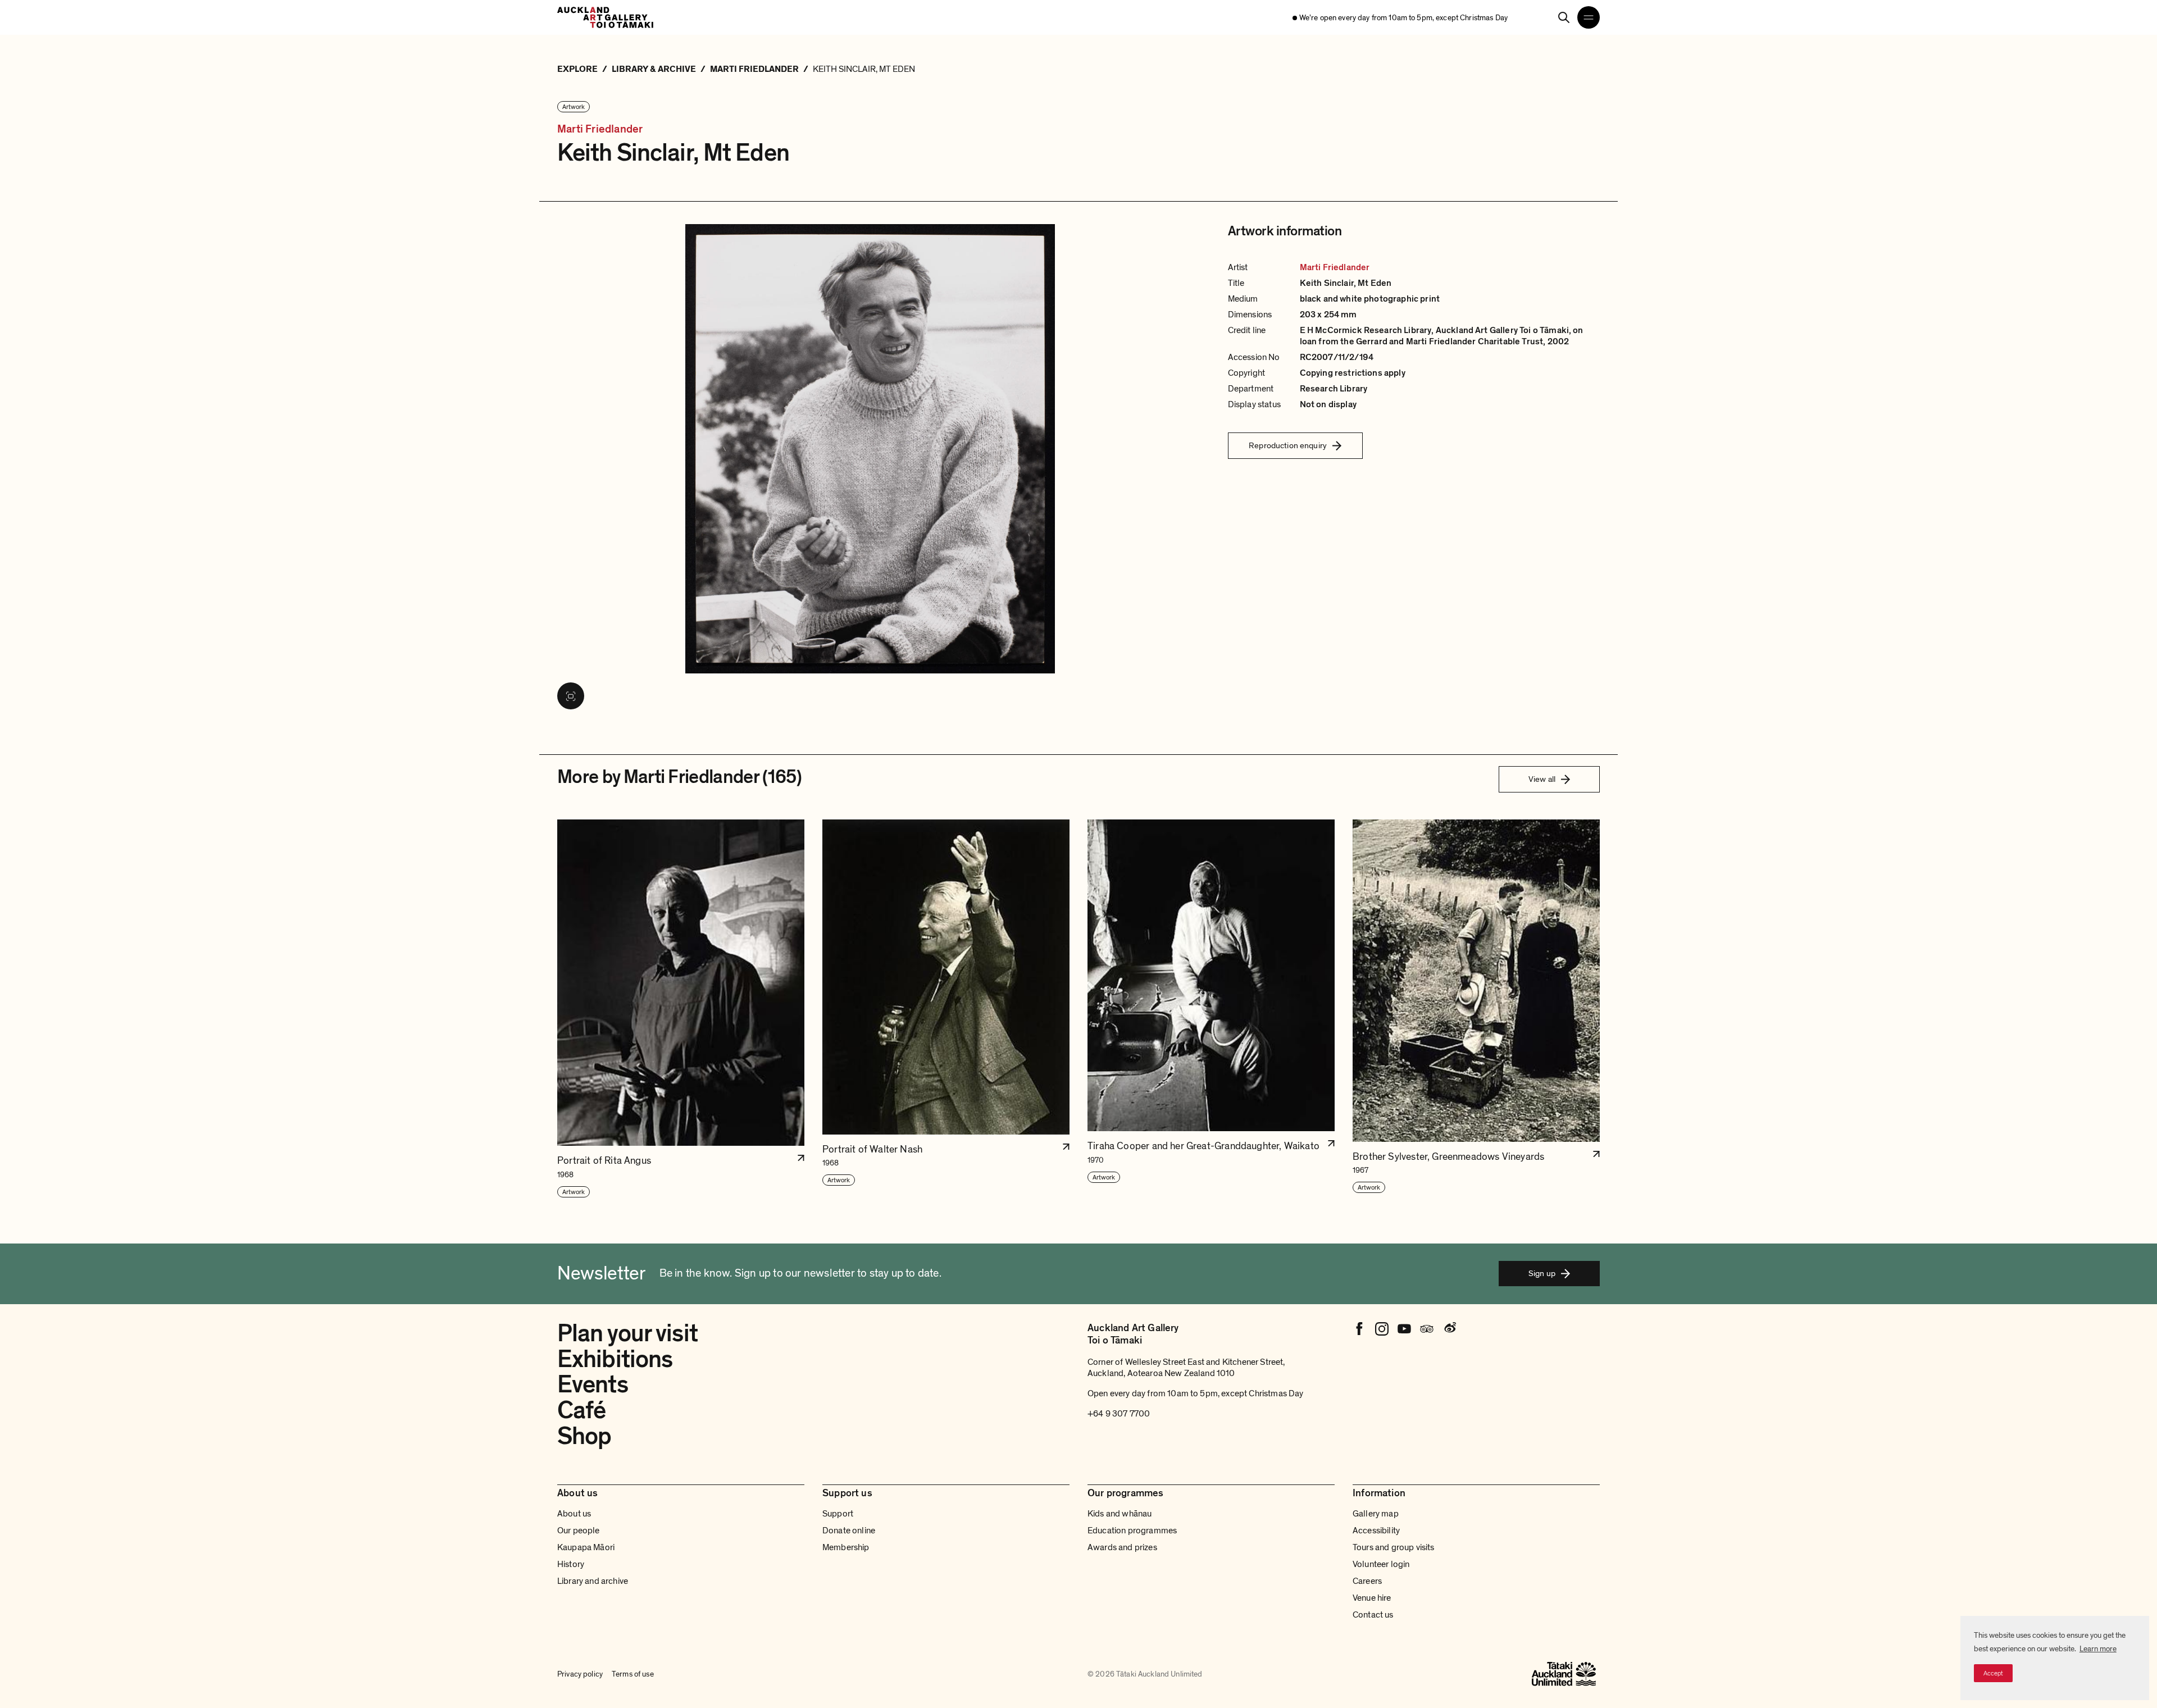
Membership (846, 1547)
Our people (579, 1531)
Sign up (1542, 1273)
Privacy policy (580, 1674)
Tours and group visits (1394, 1547)
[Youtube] (1404, 1329)
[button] (681, 1009)
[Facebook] (1359, 1329)
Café (581, 1410)
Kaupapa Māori (586, 1547)
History (571, 1564)
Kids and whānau (1120, 1514)
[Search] (1564, 17)
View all (1542, 779)
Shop (584, 1436)
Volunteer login (1381, 1564)
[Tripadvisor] (1427, 1329)
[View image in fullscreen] (571, 696)
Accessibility (1376, 1531)
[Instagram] (1382, 1329)
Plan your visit (627, 1333)
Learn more (2098, 1649)
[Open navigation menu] (1589, 17)
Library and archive (593, 1581)
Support (838, 1514)
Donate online (849, 1531)
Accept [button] (1993, 1673)
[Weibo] (1449, 1329)
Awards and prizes (1122, 1547)
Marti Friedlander (600, 129)
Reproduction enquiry (1288, 445)
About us (574, 1514)
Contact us (1373, 1615)
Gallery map (1376, 1514)
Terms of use (633, 1674)
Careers (1367, 1581)
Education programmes (1132, 1531)
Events (593, 1384)
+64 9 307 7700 (1119, 1414)
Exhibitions (615, 1359)
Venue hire (1372, 1598)
